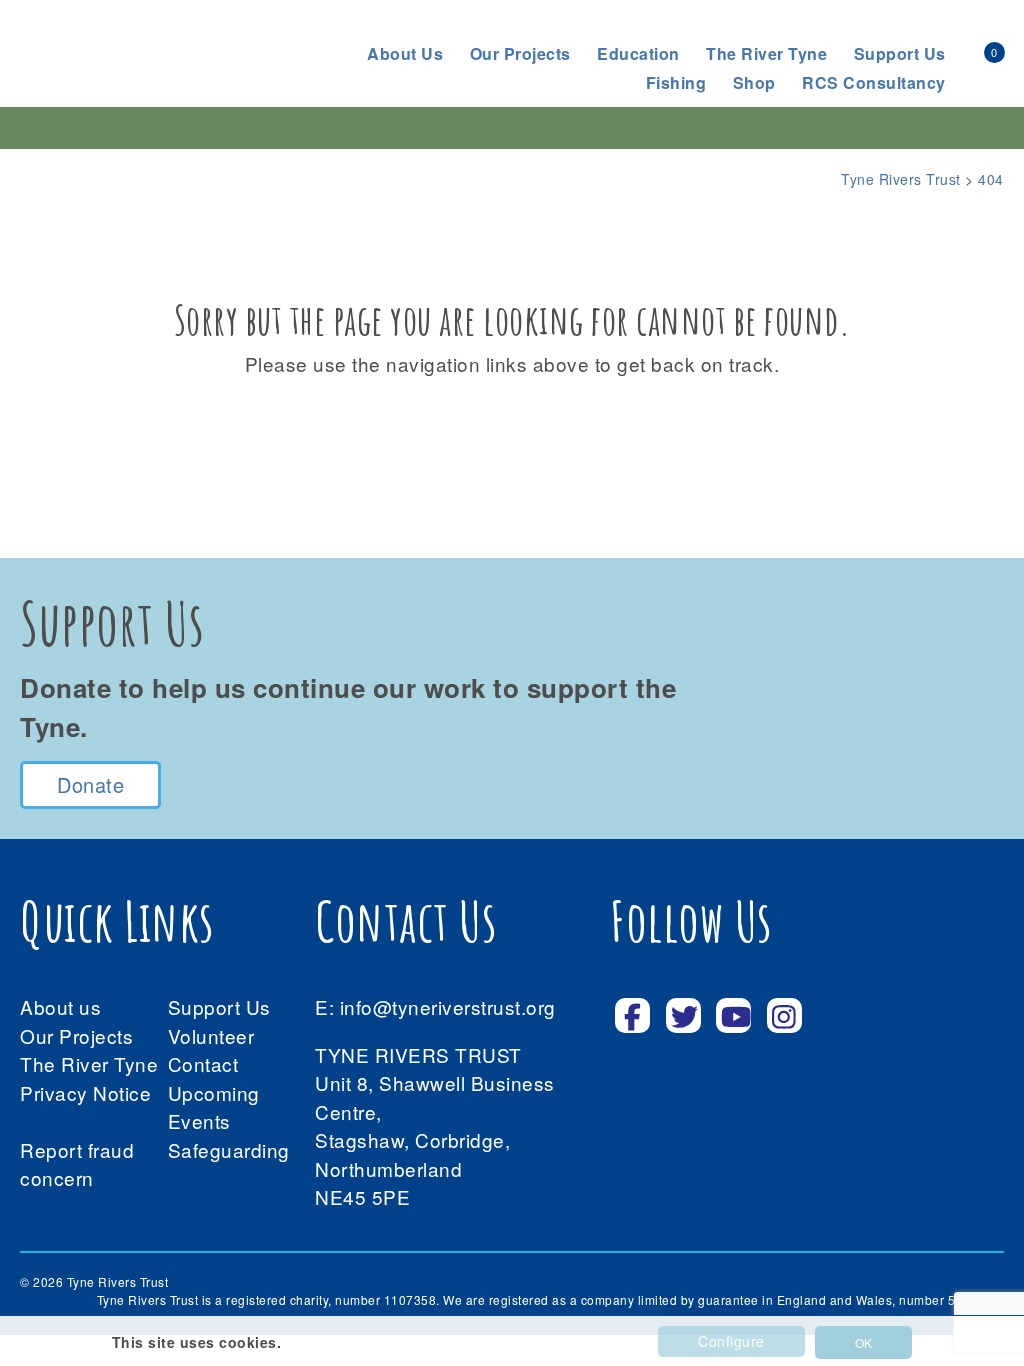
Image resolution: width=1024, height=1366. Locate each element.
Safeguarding (229, 1149)
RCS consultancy (874, 82)
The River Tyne (766, 53)
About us (405, 53)
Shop (754, 82)
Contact (203, 1063)
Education (638, 53)
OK (863, 1342)
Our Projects (520, 53)
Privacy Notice (85, 1092)
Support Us (219, 1006)
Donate (90, 784)
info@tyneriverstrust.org (448, 1006)
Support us (900, 53)
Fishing (676, 82)
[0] (972, 51)
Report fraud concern (77, 1164)
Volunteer (211, 1035)
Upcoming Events (214, 1107)
